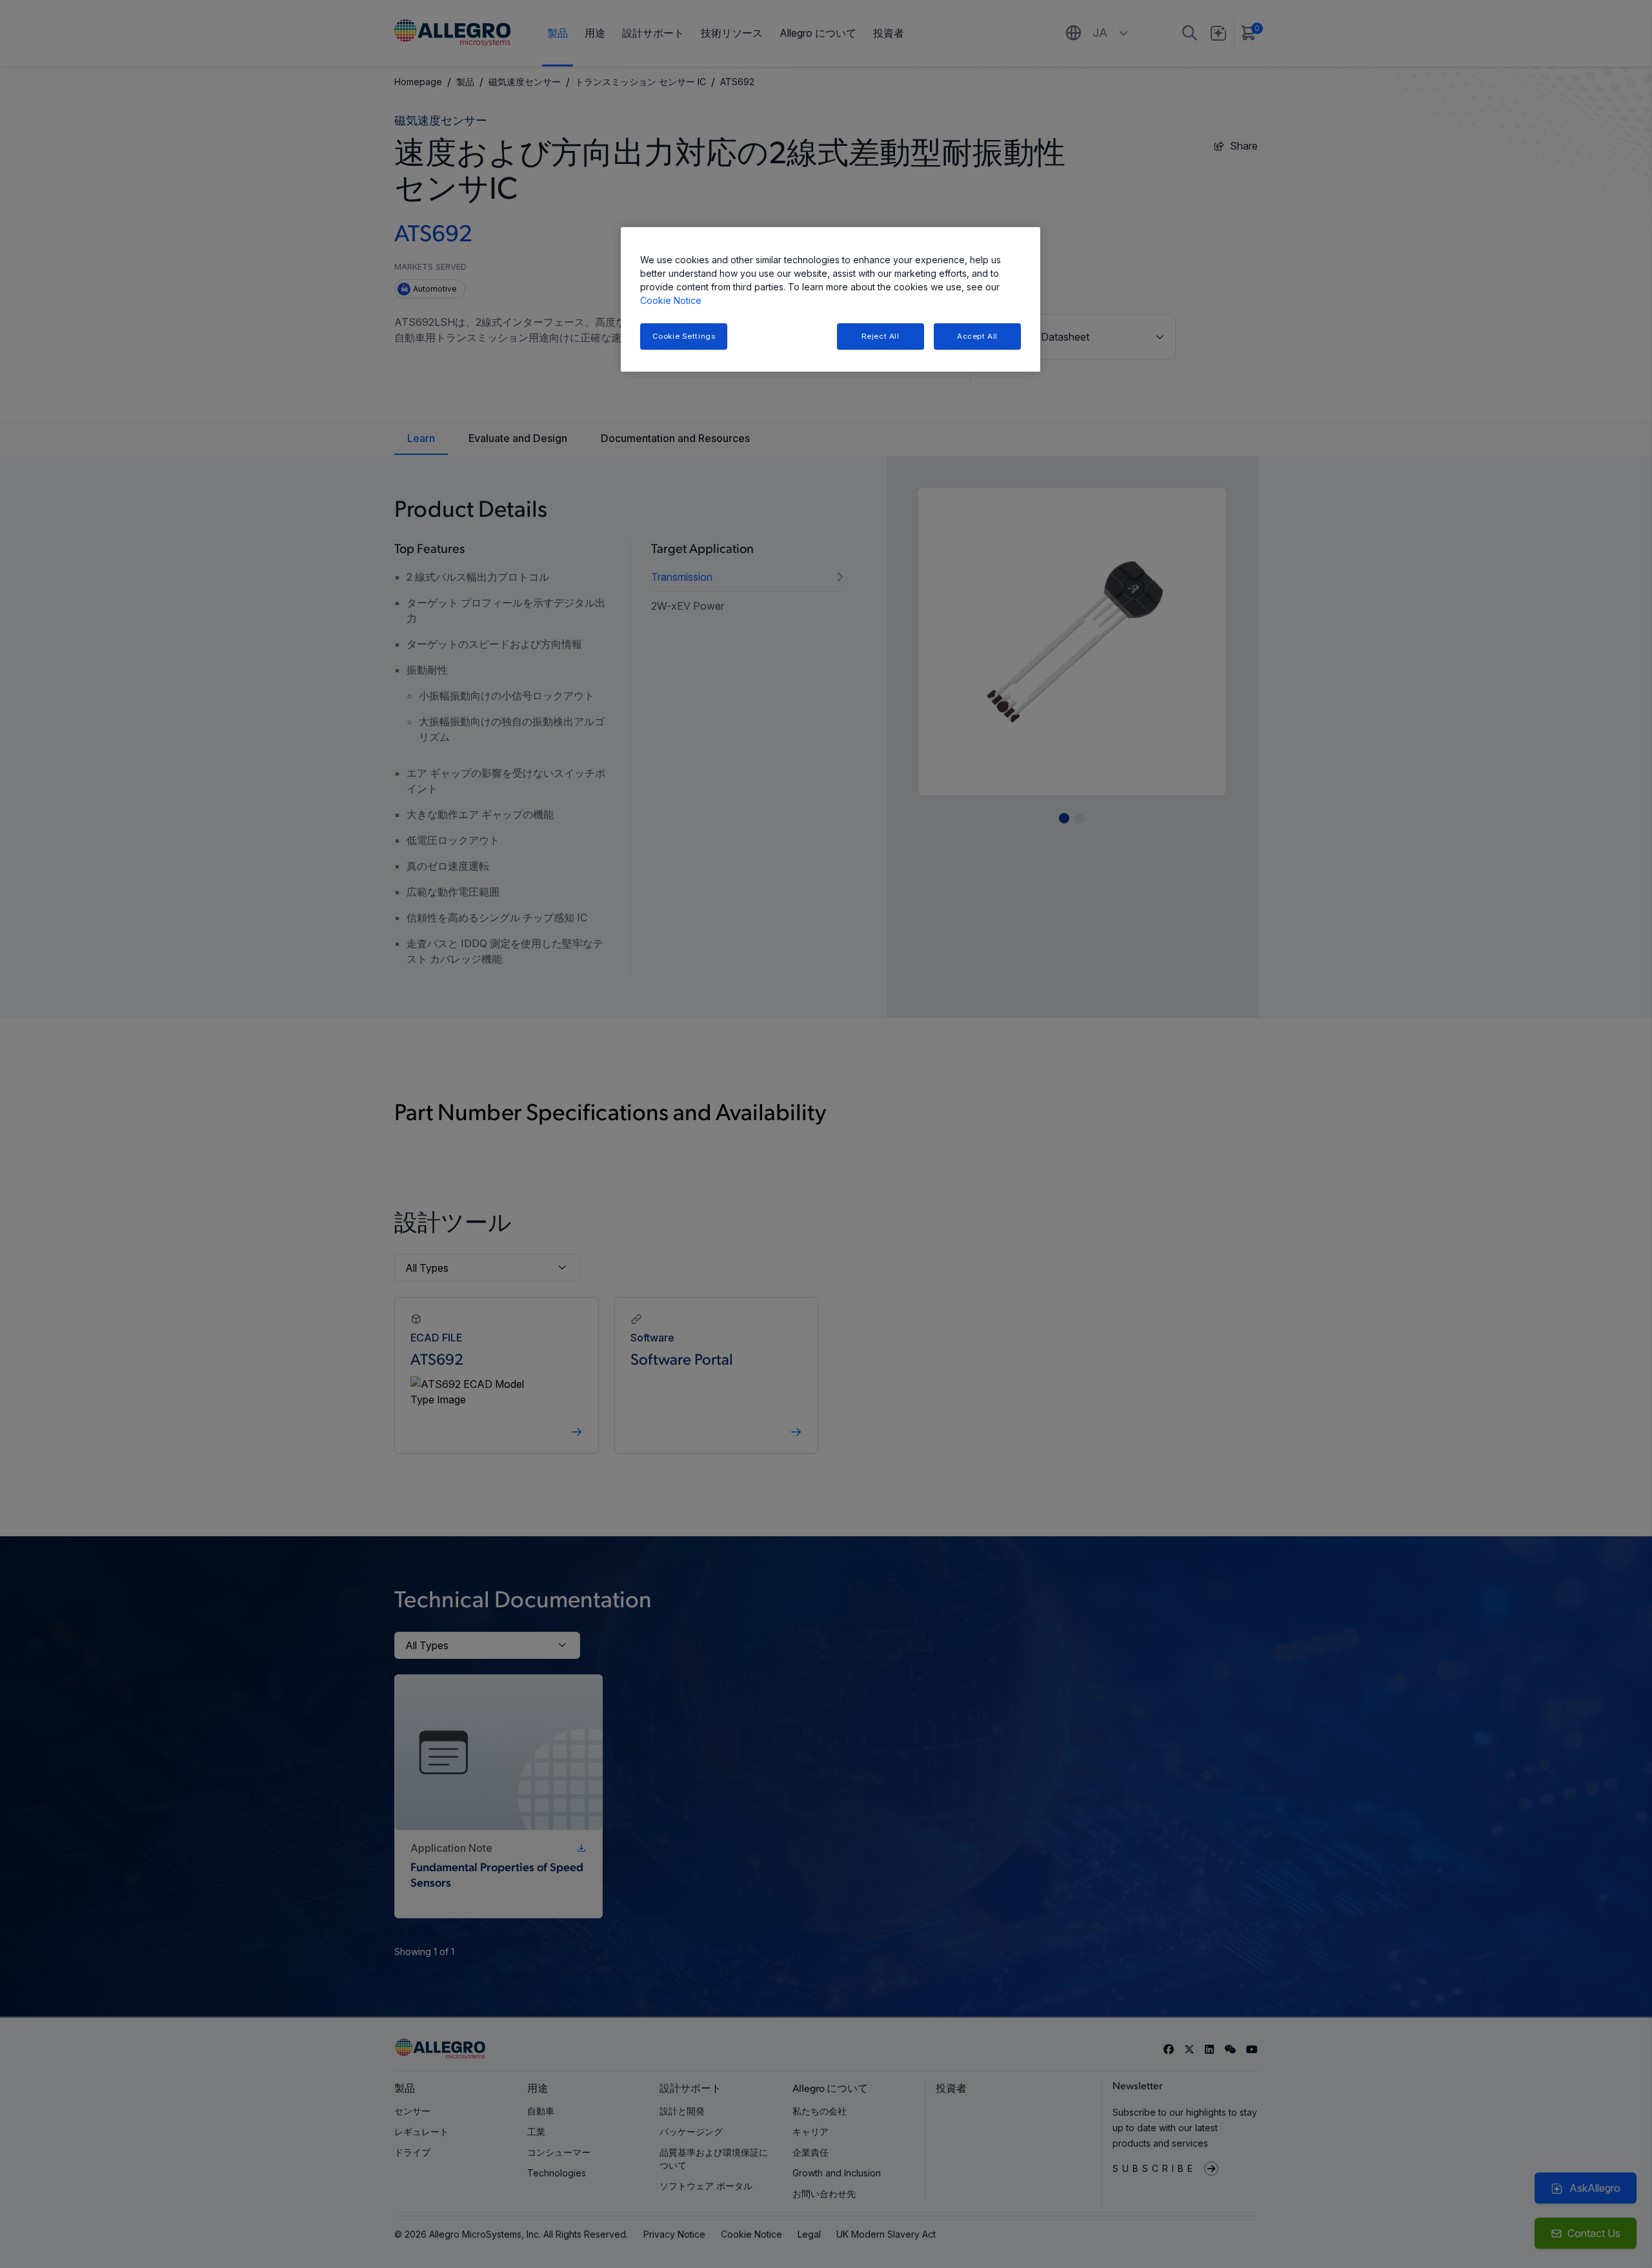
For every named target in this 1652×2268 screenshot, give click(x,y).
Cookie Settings (684, 336)
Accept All (977, 336)
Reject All (881, 336)
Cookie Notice (671, 300)
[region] (831, 300)
